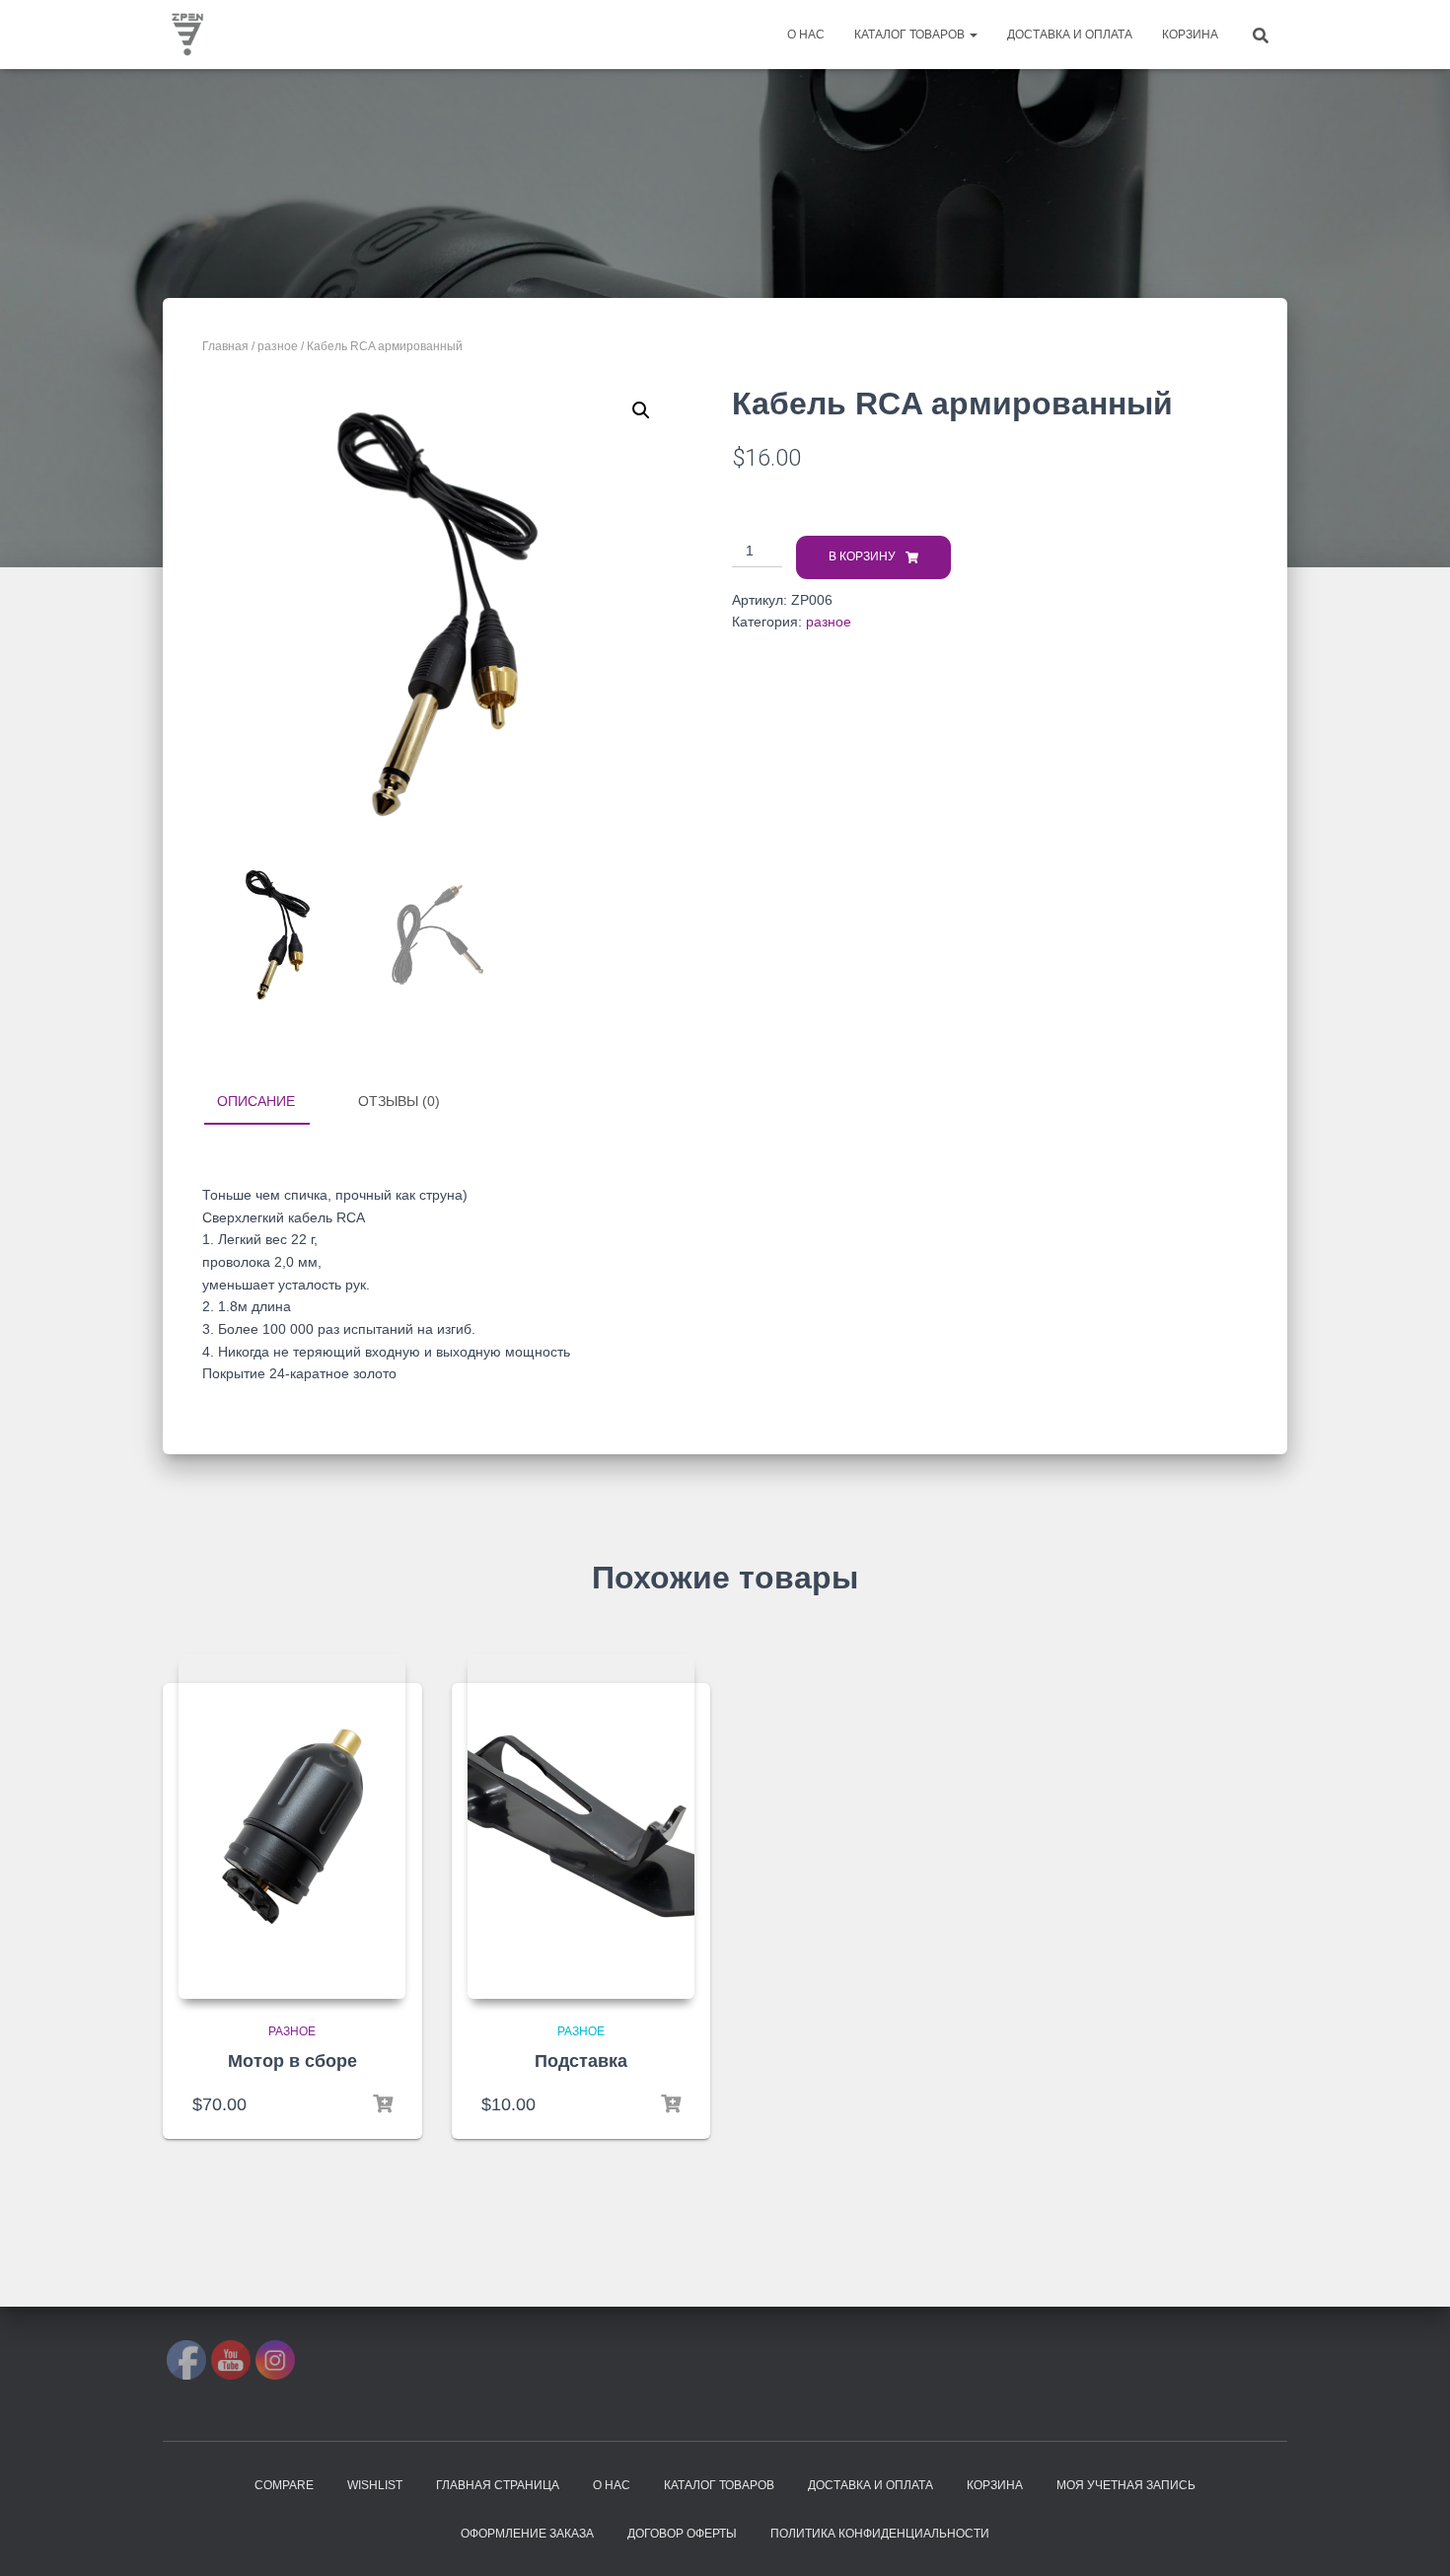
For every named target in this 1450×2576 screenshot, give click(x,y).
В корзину (862, 556)
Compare (284, 2485)
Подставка (581, 2061)
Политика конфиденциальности (880, 2534)
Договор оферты (682, 2534)
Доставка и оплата (1070, 35)
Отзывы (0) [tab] (399, 1101)
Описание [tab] (256, 1101)
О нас (806, 35)
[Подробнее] (671, 2104)
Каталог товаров (911, 35)
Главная (225, 346)
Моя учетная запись (1126, 2485)
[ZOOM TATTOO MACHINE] (187, 35)
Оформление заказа (527, 2534)
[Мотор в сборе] (292, 1826)
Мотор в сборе (292, 2061)
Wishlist (375, 2485)
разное (278, 346)
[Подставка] (581, 1826)
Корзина (1190, 35)
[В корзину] (383, 2104)
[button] (641, 410)
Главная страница (498, 2485)
